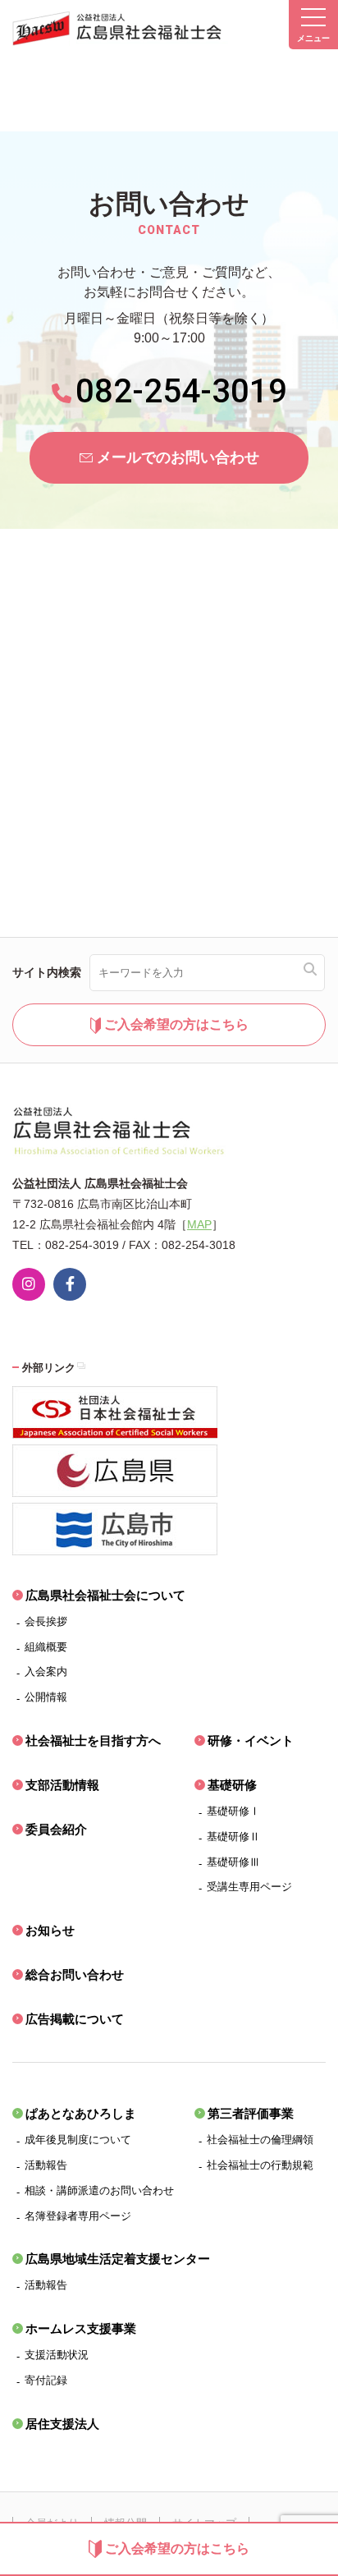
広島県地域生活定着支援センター (118, 2259)
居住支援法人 (62, 2424)
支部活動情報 (62, 1785)
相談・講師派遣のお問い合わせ (99, 2190)
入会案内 (46, 1671)
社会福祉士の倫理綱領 (260, 2140)
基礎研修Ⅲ (233, 1862)
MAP (199, 1224)
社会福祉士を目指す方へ (93, 1740)
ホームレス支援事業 (81, 2328)
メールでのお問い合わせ (178, 457)
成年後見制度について (78, 2140)
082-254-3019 (181, 391)
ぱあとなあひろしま (81, 2113)
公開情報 (46, 1697)
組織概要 (46, 1647)
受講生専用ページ (249, 1887)
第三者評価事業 (251, 2113)
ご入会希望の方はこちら (177, 2548)
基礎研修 (232, 1785)
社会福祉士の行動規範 (260, 2165)
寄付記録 (46, 2380)
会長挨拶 (46, 1621)
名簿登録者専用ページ (78, 2216)
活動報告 (46, 2165)
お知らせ (50, 1930)
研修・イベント (251, 1740)
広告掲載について (75, 2019)
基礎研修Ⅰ (233, 1811)
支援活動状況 (57, 2355)
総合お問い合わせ (75, 1974)
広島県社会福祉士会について (105, 1595)
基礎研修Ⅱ (233, 1837)
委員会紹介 (56, 1829)
